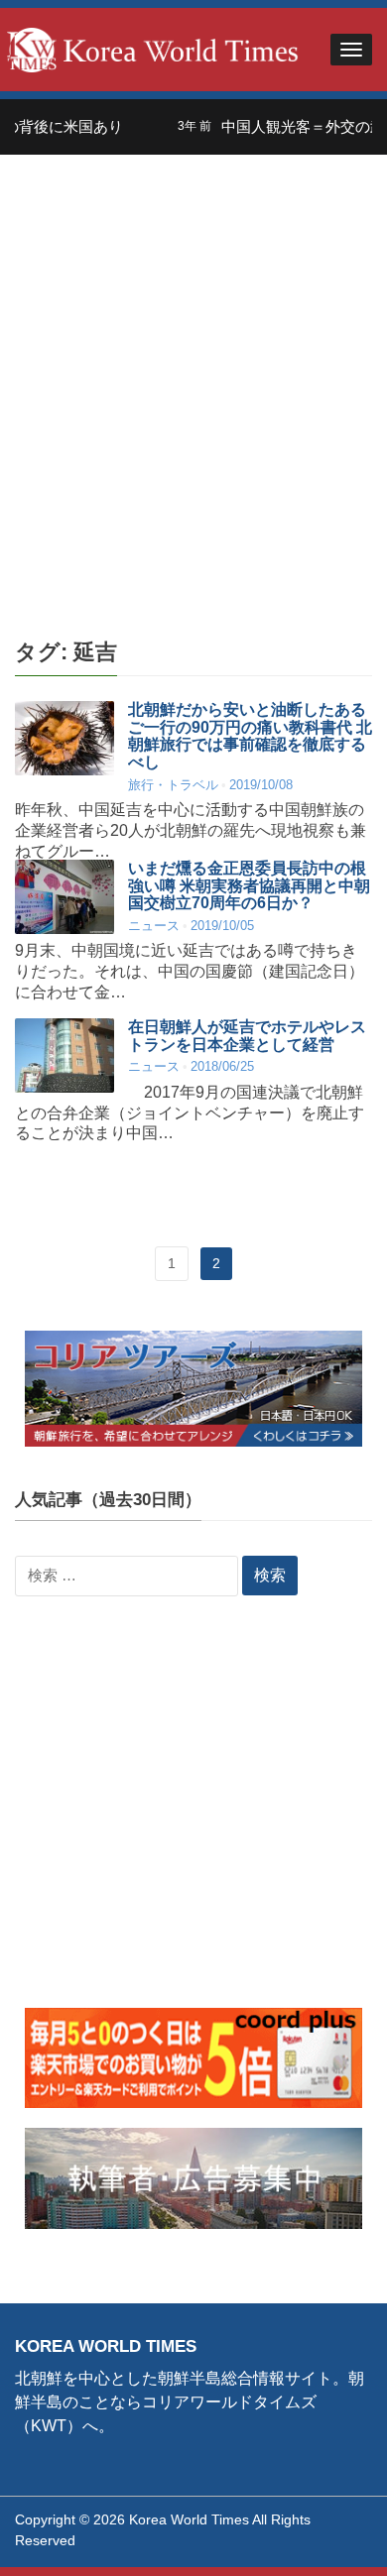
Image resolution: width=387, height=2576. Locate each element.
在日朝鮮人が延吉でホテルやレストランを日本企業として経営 (247, 1036)
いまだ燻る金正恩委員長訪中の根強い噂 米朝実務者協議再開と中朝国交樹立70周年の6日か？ (249, 885)
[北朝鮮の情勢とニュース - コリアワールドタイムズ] (153, 48)
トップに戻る (322, 2537)
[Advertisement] (193, 398)
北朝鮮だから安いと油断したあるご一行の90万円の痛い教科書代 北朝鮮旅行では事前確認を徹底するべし (250, 736)
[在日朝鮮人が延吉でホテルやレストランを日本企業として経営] (64, 1055)
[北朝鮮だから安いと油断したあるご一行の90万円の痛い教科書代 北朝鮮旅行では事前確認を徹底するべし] (64, 738)
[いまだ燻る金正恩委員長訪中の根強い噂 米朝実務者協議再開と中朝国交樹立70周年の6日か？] (64, 897)
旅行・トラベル (173, 785)
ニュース (154, 926)
